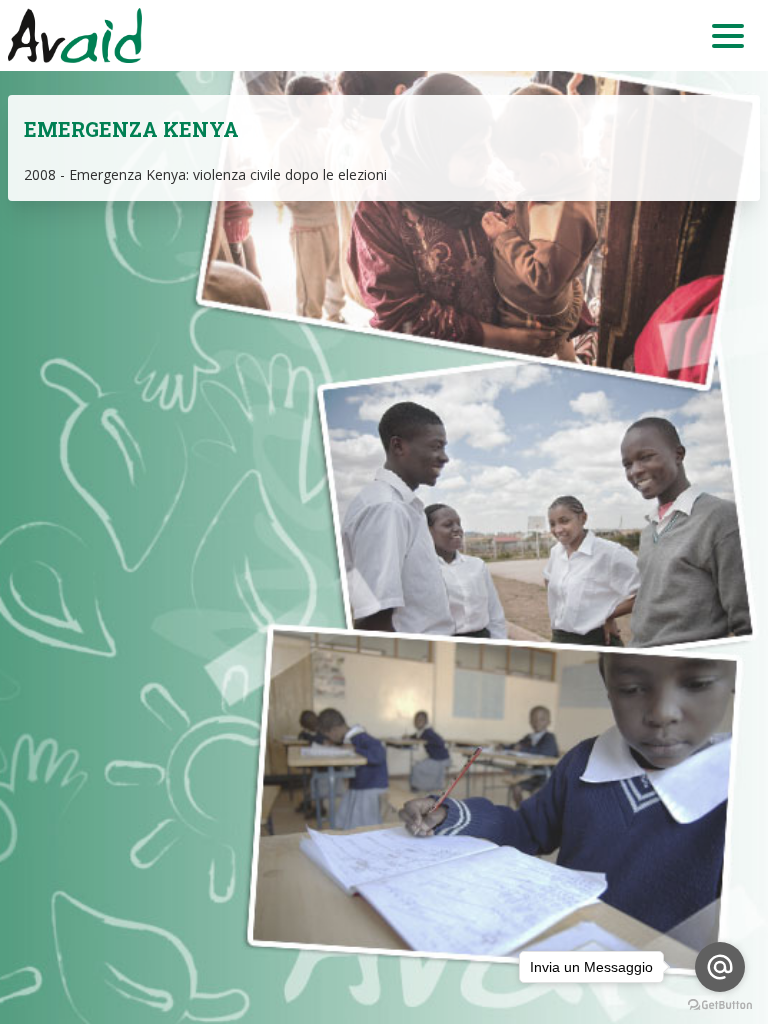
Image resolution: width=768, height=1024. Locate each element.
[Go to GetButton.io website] (720, 1004)
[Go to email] (720, 967)
